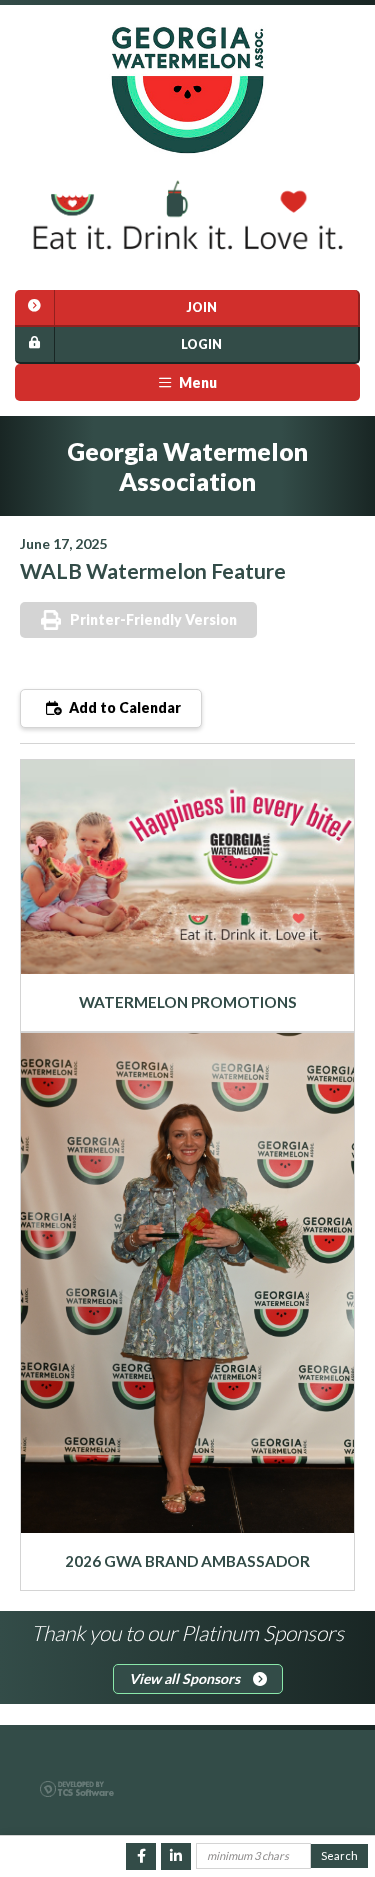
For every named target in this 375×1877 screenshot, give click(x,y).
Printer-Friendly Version (153, 619)
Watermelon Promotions (188, 1002)
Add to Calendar (123, 707)
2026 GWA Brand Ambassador (187, 1561)
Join (201, 307)
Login (201, 344)
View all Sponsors (186, 1678)
